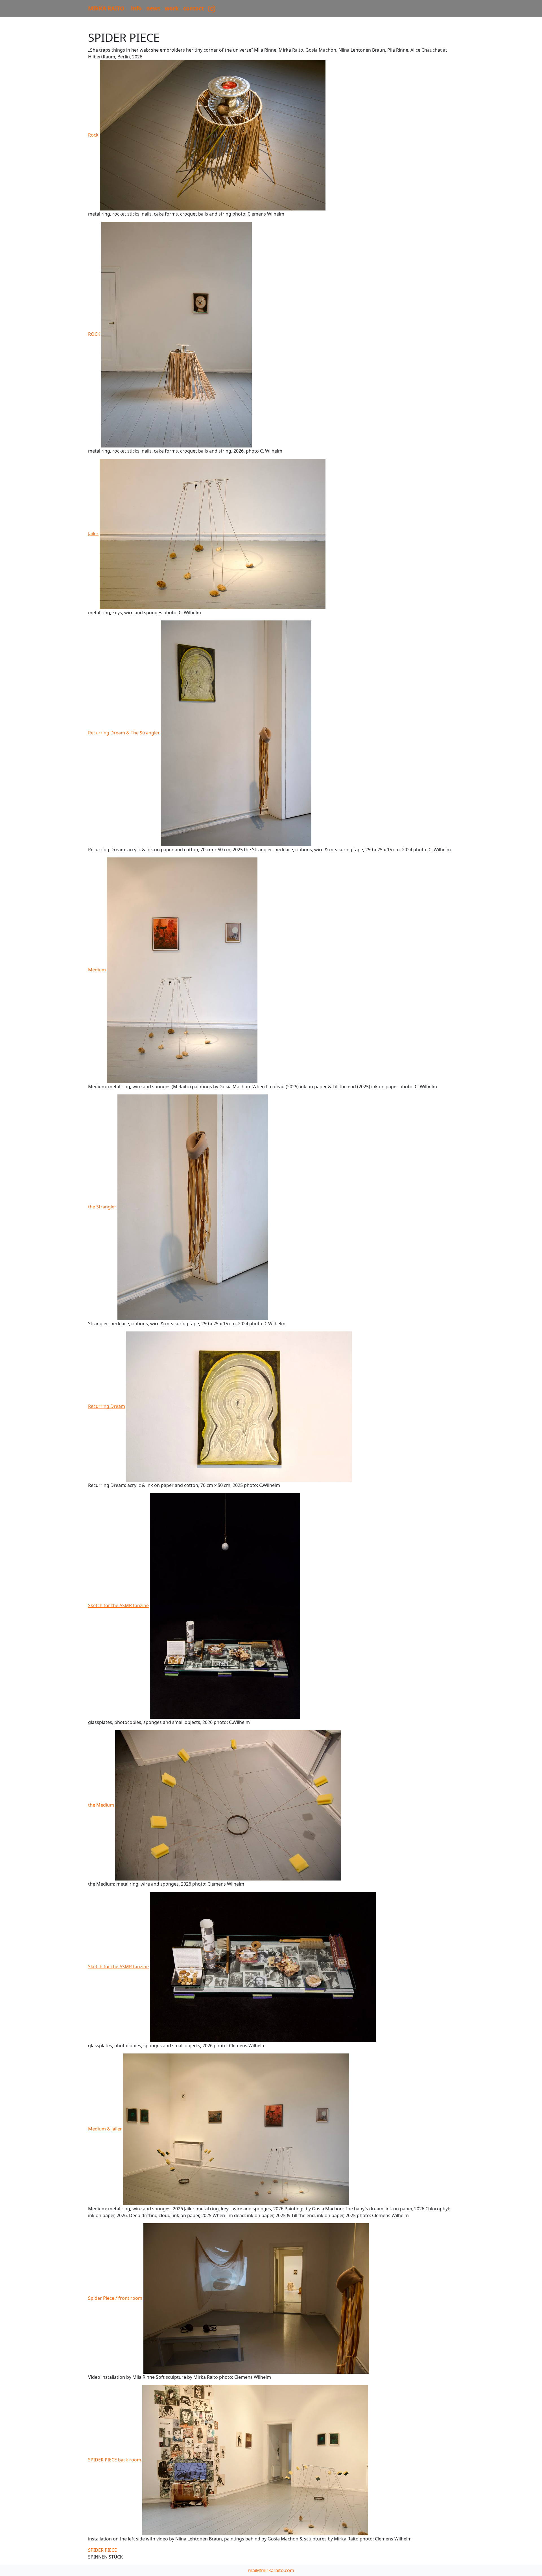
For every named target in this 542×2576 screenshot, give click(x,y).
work (172, 8)
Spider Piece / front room (115, 2298)
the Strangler (102, 1207)
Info (136, 8)
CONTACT (194, 8)
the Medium (101, 1805)
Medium (97, 970)
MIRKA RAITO (106, 8)
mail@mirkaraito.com (271, 2570)
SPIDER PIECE (102, 2550)
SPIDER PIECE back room (115, 2460)
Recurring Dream (107, 1406)
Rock (93, 135)
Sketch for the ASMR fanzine (118, 1605)
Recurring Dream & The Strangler (124, 733)
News (153, 8)
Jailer (93, 534)
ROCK (94, 334)
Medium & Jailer (105, 2129)
